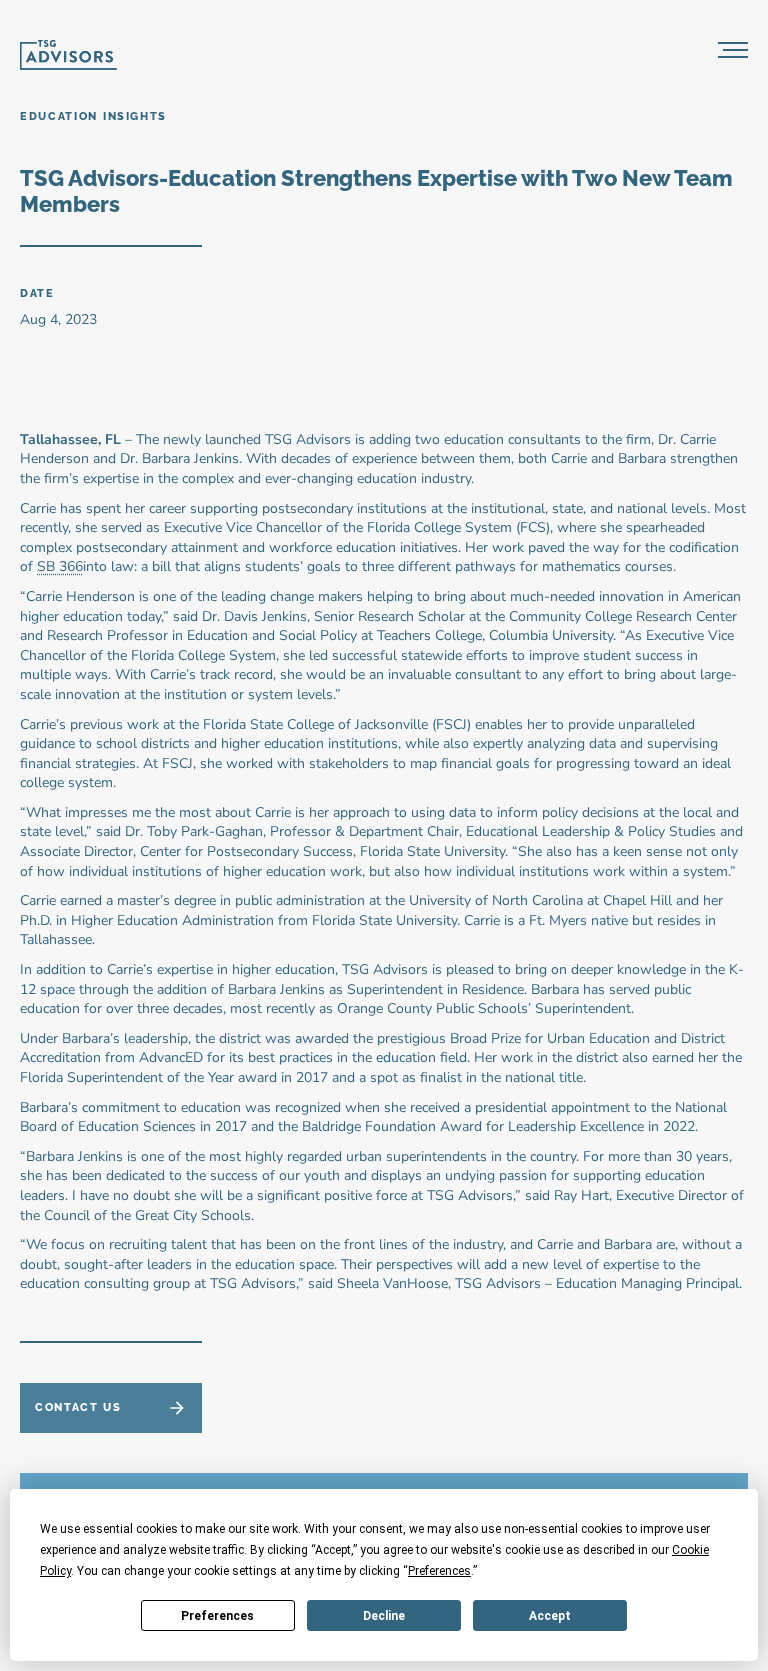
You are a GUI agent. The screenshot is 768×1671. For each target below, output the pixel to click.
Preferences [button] (439, 1571)
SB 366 (60, 566)
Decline (384, 1616)
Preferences (217, 1616)
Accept (550, 1616)
